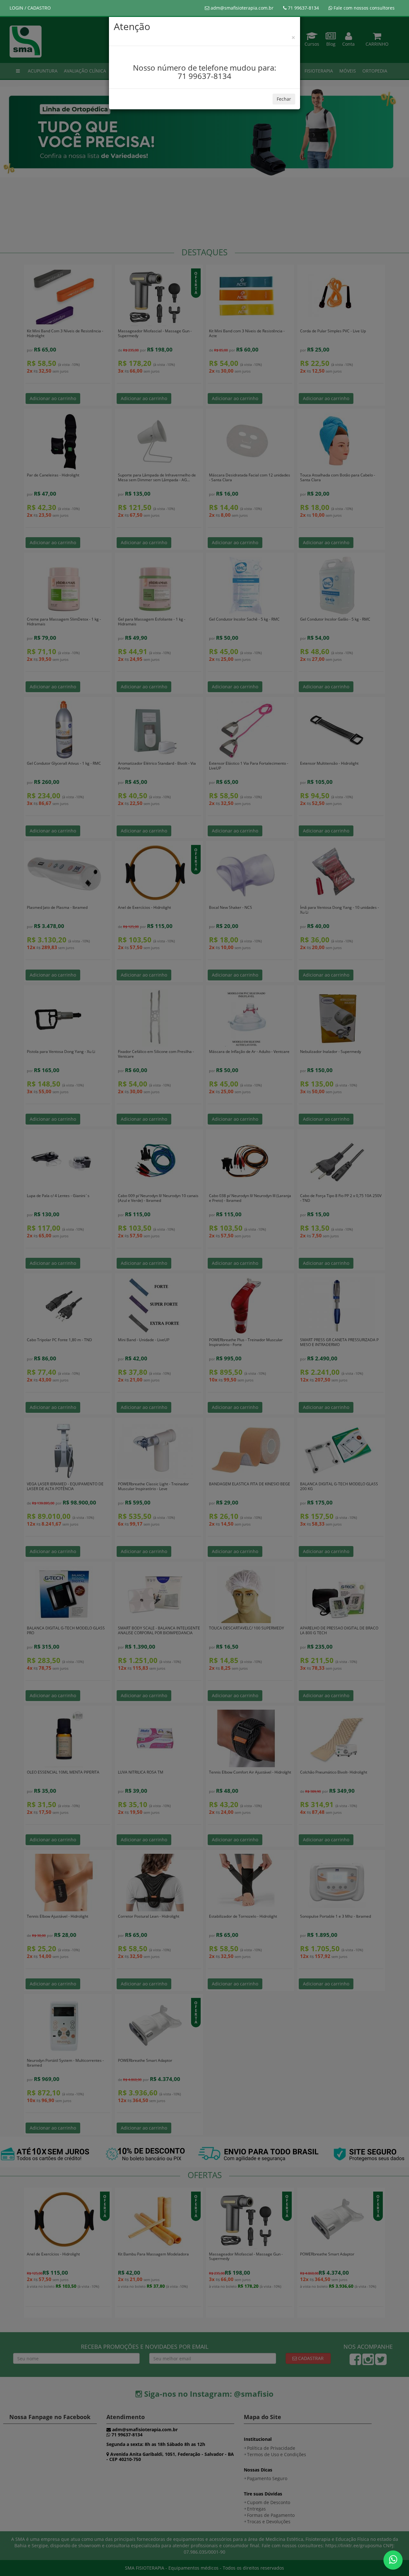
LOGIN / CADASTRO (30, 8)
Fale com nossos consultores (363, 8)
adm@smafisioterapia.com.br (241, 8)
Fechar (284, 99)
